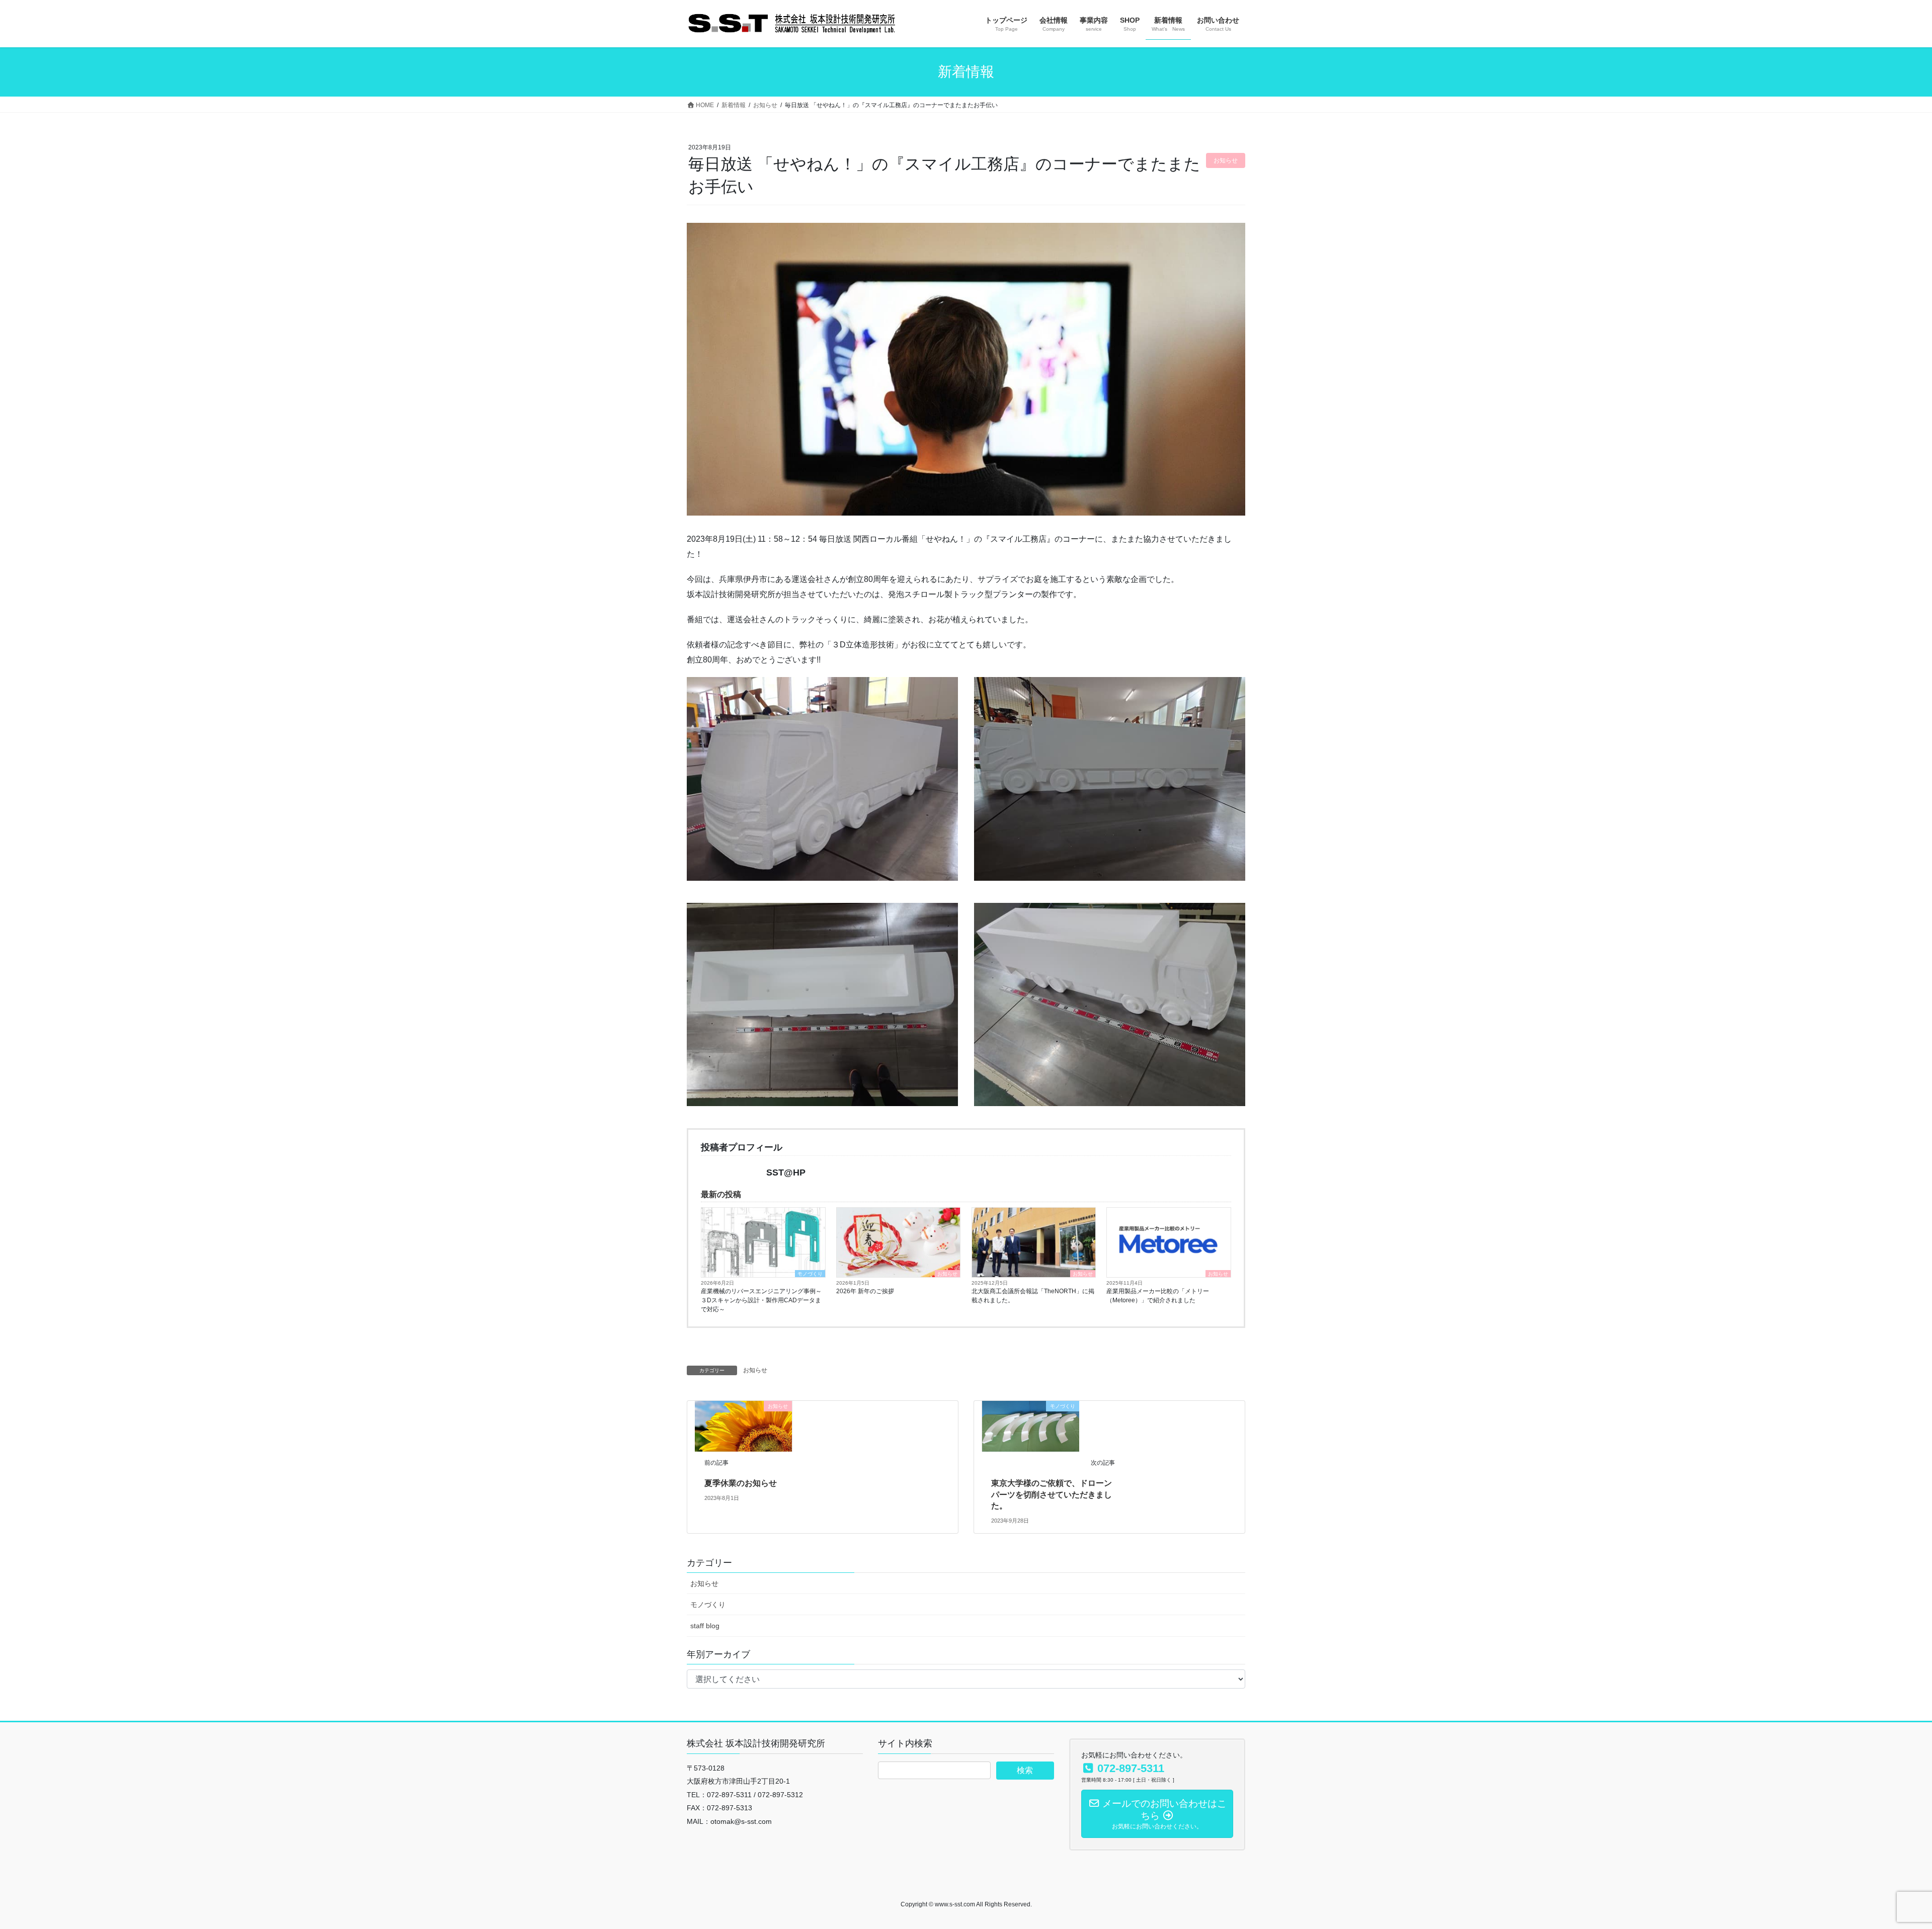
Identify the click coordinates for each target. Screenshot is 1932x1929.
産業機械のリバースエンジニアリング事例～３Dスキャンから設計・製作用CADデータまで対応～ (761, 1300)
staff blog (705, 1626)
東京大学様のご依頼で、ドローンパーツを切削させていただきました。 (1052, 1494)
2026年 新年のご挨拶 (865, 1291)
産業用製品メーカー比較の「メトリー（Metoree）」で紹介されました (1158, 1296)
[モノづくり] (1031, 1426)
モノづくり (810, 1274)
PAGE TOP (1881, 1862)
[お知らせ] (743, 1426)
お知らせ (947, 1274)
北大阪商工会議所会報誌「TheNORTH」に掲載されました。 (1033, 1296)
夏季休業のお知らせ (741, 1483)
